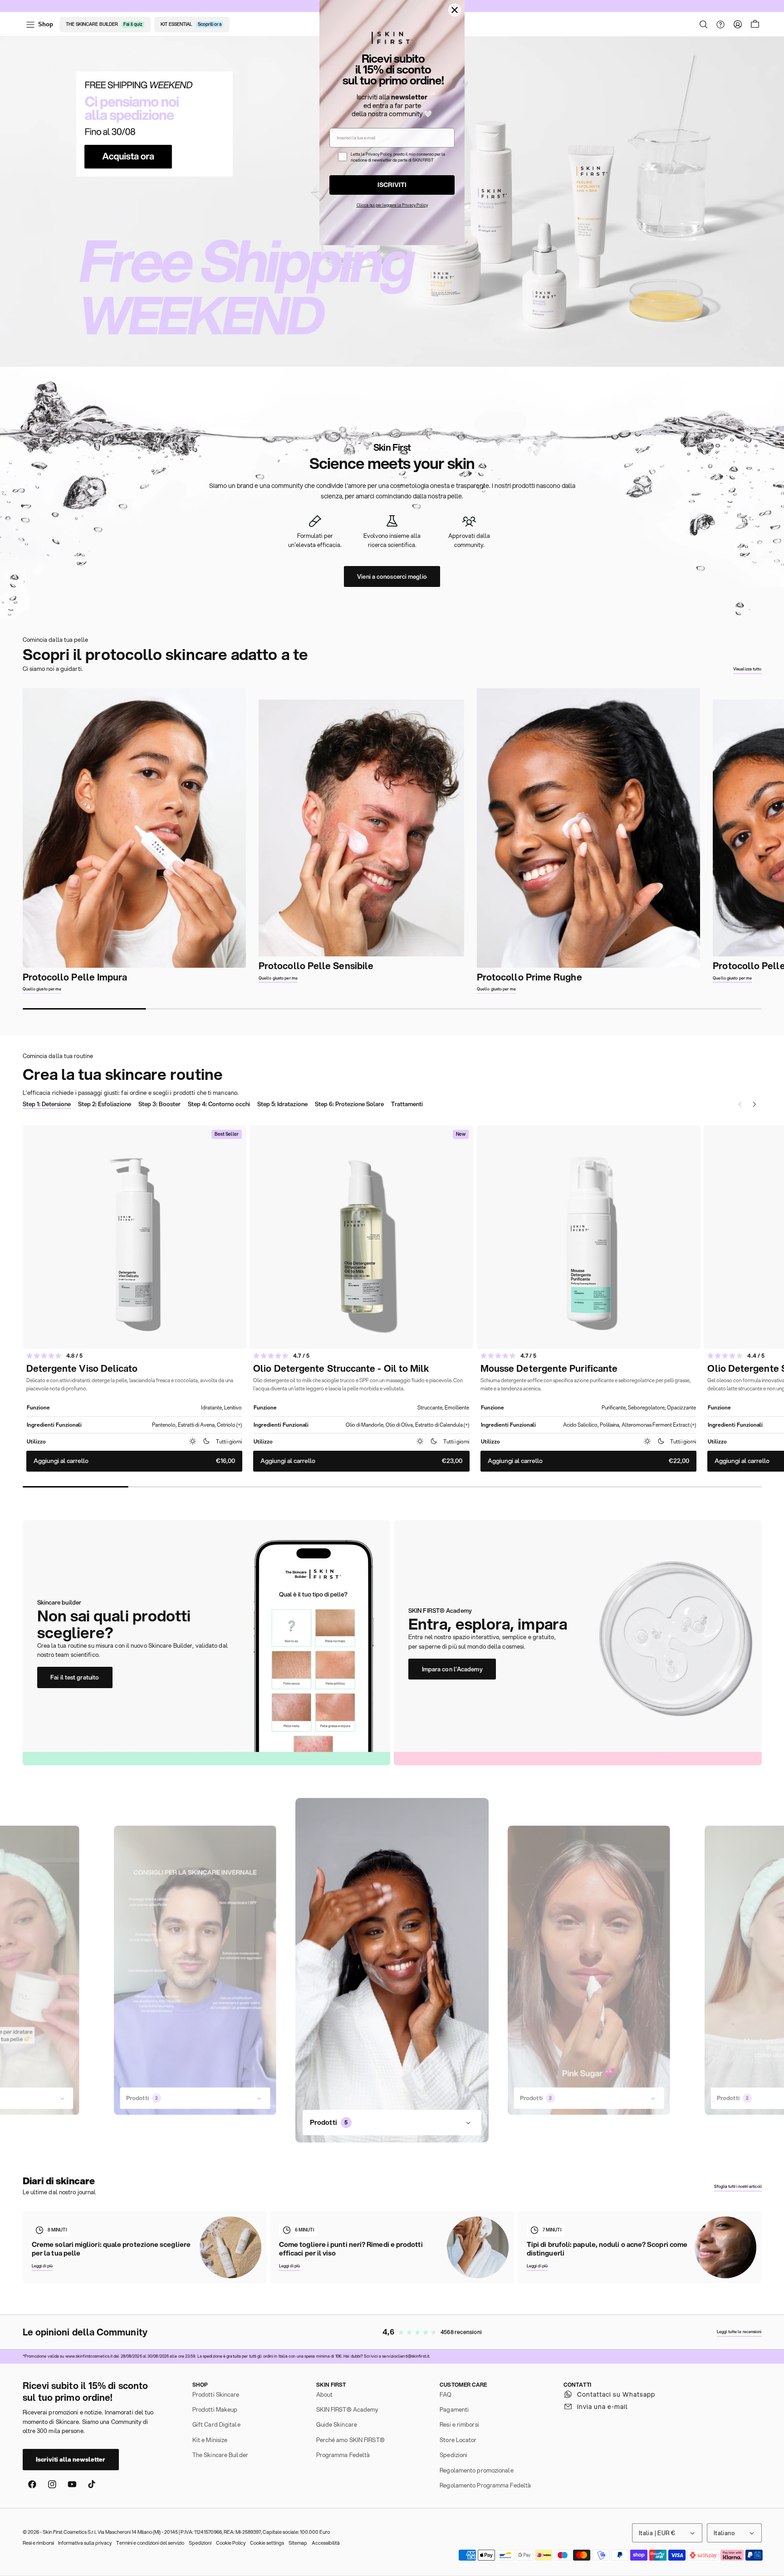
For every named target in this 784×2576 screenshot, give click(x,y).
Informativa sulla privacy (85, 2543)
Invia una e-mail (603, 2407)
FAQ (446, 2394)
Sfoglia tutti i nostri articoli (738, 2186)
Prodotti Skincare (216, 2394)
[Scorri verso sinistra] (3, 841)
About (325, 2394)
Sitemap (298, 2543)
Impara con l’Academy (452, 1669)
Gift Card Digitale (216, 2424)
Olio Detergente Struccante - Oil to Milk (341, 1369)
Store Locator (458, 2440)
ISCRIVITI (392, 185)
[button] (704, 25)
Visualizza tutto (747, 669)
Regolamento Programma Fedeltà (485, 2485)
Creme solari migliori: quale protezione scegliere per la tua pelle (111, 2249)
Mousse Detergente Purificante (549, 1369)
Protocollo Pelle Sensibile (316, 966)
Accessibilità (326, 2543)
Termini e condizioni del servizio (150, 2543)
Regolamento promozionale (476, 2470)
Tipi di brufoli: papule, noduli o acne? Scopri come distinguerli (607, 2249)
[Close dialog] (455, 10)
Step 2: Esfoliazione (105, 1104)
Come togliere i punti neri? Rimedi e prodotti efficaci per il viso (351, 2249)
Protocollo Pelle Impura (75, 977)
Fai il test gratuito (75, 1677)
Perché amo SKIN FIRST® (350, 2440)
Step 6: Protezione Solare (349, 1104)
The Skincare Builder (220, 2455)
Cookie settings (267, 2543)
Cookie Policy (231, 2543)
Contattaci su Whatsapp (616, 2394)
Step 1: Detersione (47, 1104)
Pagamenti (454, 2409)
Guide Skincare (337, 2424)
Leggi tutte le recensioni (739, 2332)
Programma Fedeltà (343, 2455)
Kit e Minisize (210, 2440)
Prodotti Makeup (215, 2409)
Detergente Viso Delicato (82, 1369)
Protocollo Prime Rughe (529, 977)
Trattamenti (407, 1104)
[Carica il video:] (195, 1970)
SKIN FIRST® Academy (347, 2409)
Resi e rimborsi (459, 2424)
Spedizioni (453, 2455)
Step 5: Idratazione (282, 1104)
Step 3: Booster (159, 1104)
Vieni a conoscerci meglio (392, 576)
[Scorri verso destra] (781, 841)
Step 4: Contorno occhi (219, 1104)
